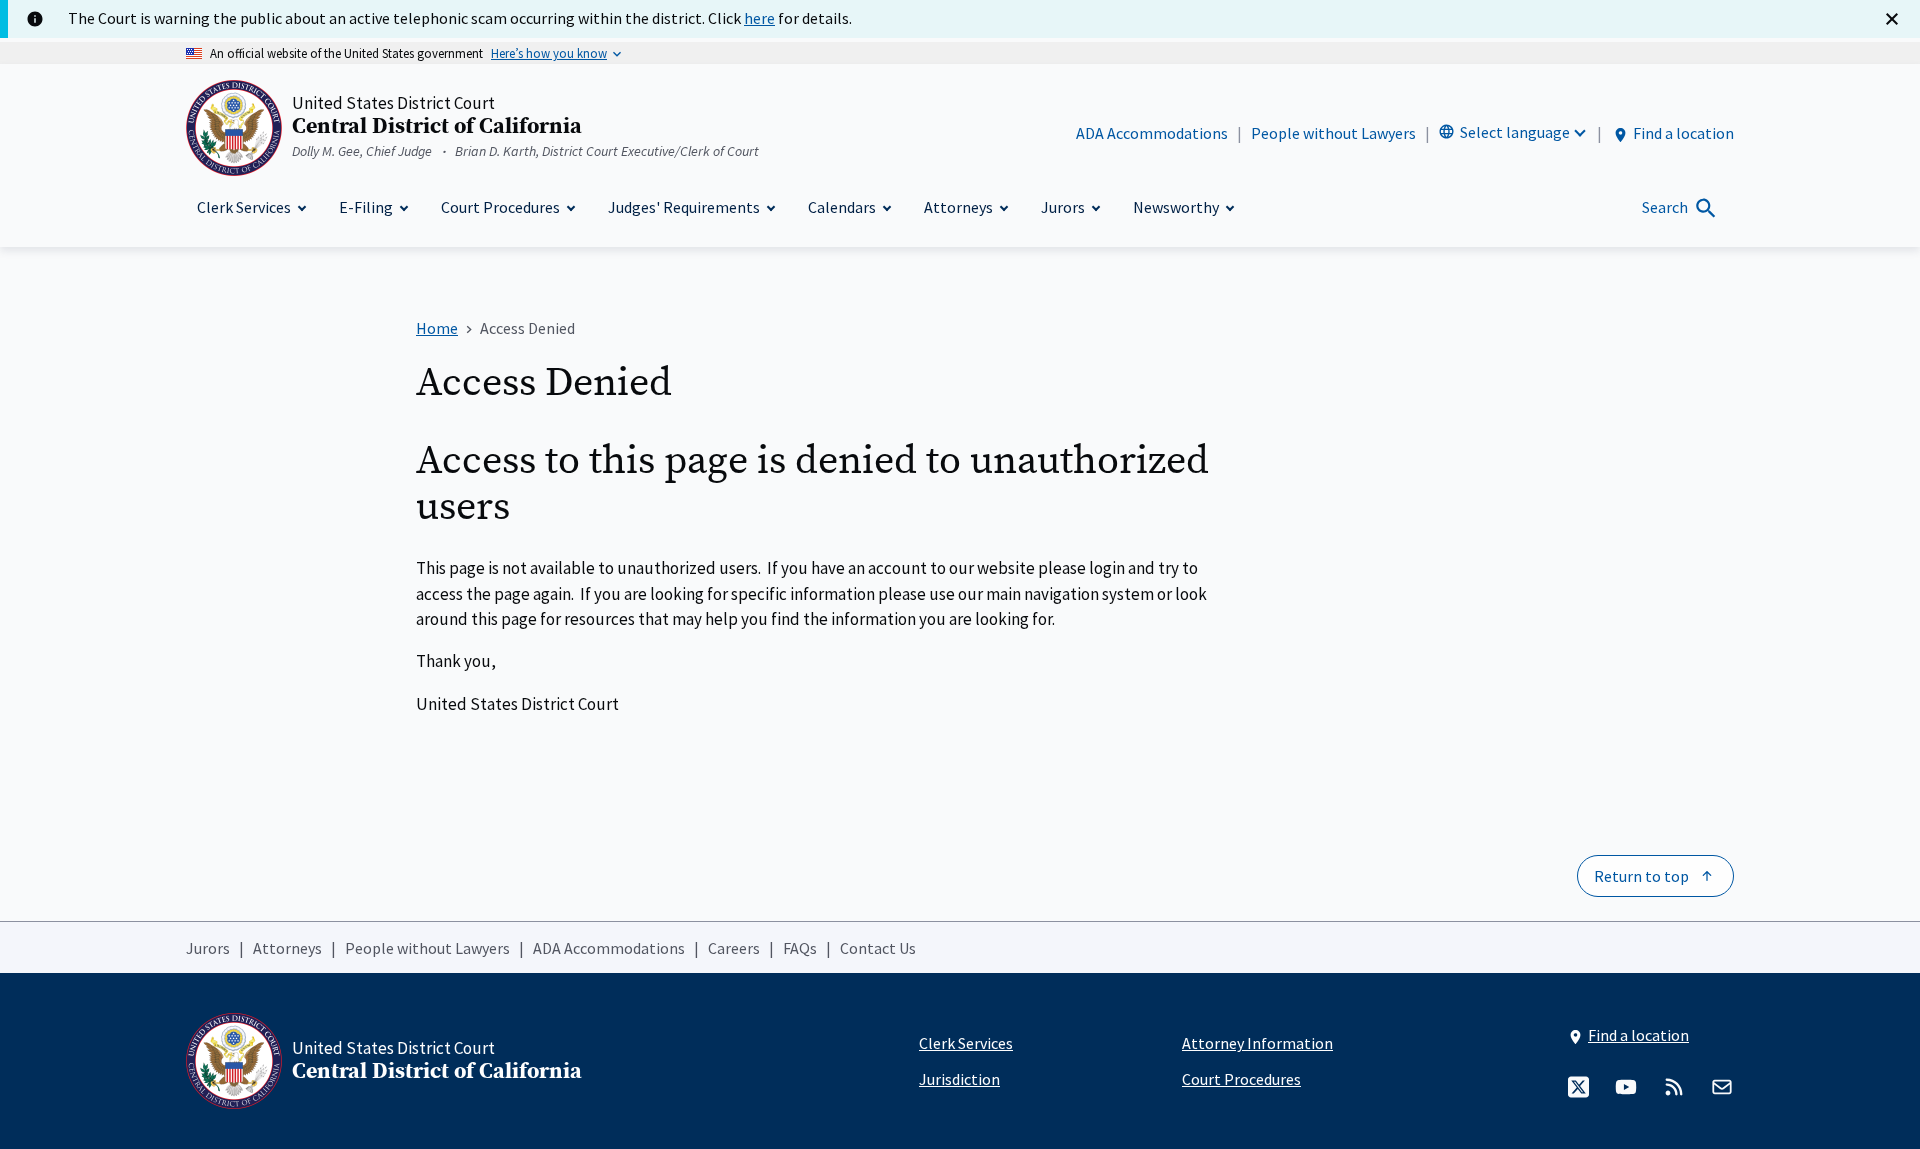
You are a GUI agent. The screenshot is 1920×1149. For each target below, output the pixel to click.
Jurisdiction (959, 1079)
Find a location (1683, 133)
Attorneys (287, 948)
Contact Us (878, 948)
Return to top (1641, 876)
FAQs (800, 948)
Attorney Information (1257, 1043)
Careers (734, 948)
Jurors (208, 948)
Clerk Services (966, 1043)
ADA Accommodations (1152, 133)
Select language (1515, 132)
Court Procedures (1241, 1079)
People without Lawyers (1333, 133)
